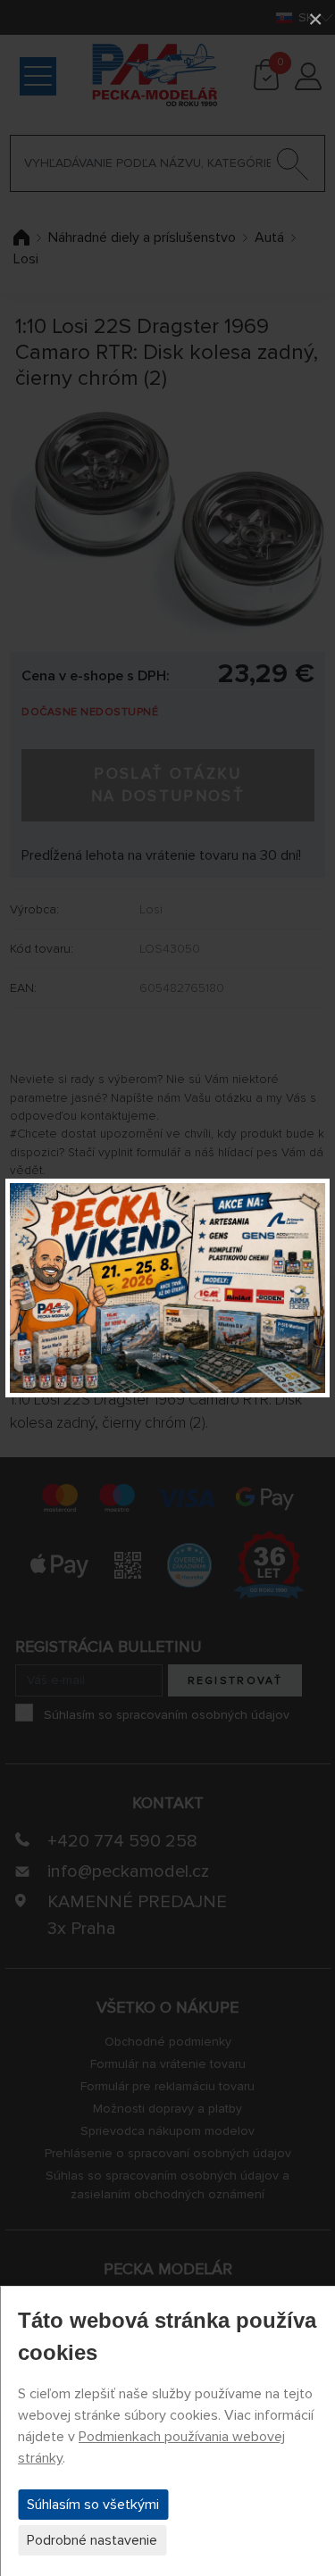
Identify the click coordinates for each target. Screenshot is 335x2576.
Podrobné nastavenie (92, 2540)
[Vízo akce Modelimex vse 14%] (167, 1288)
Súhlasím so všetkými (93, 2505)
